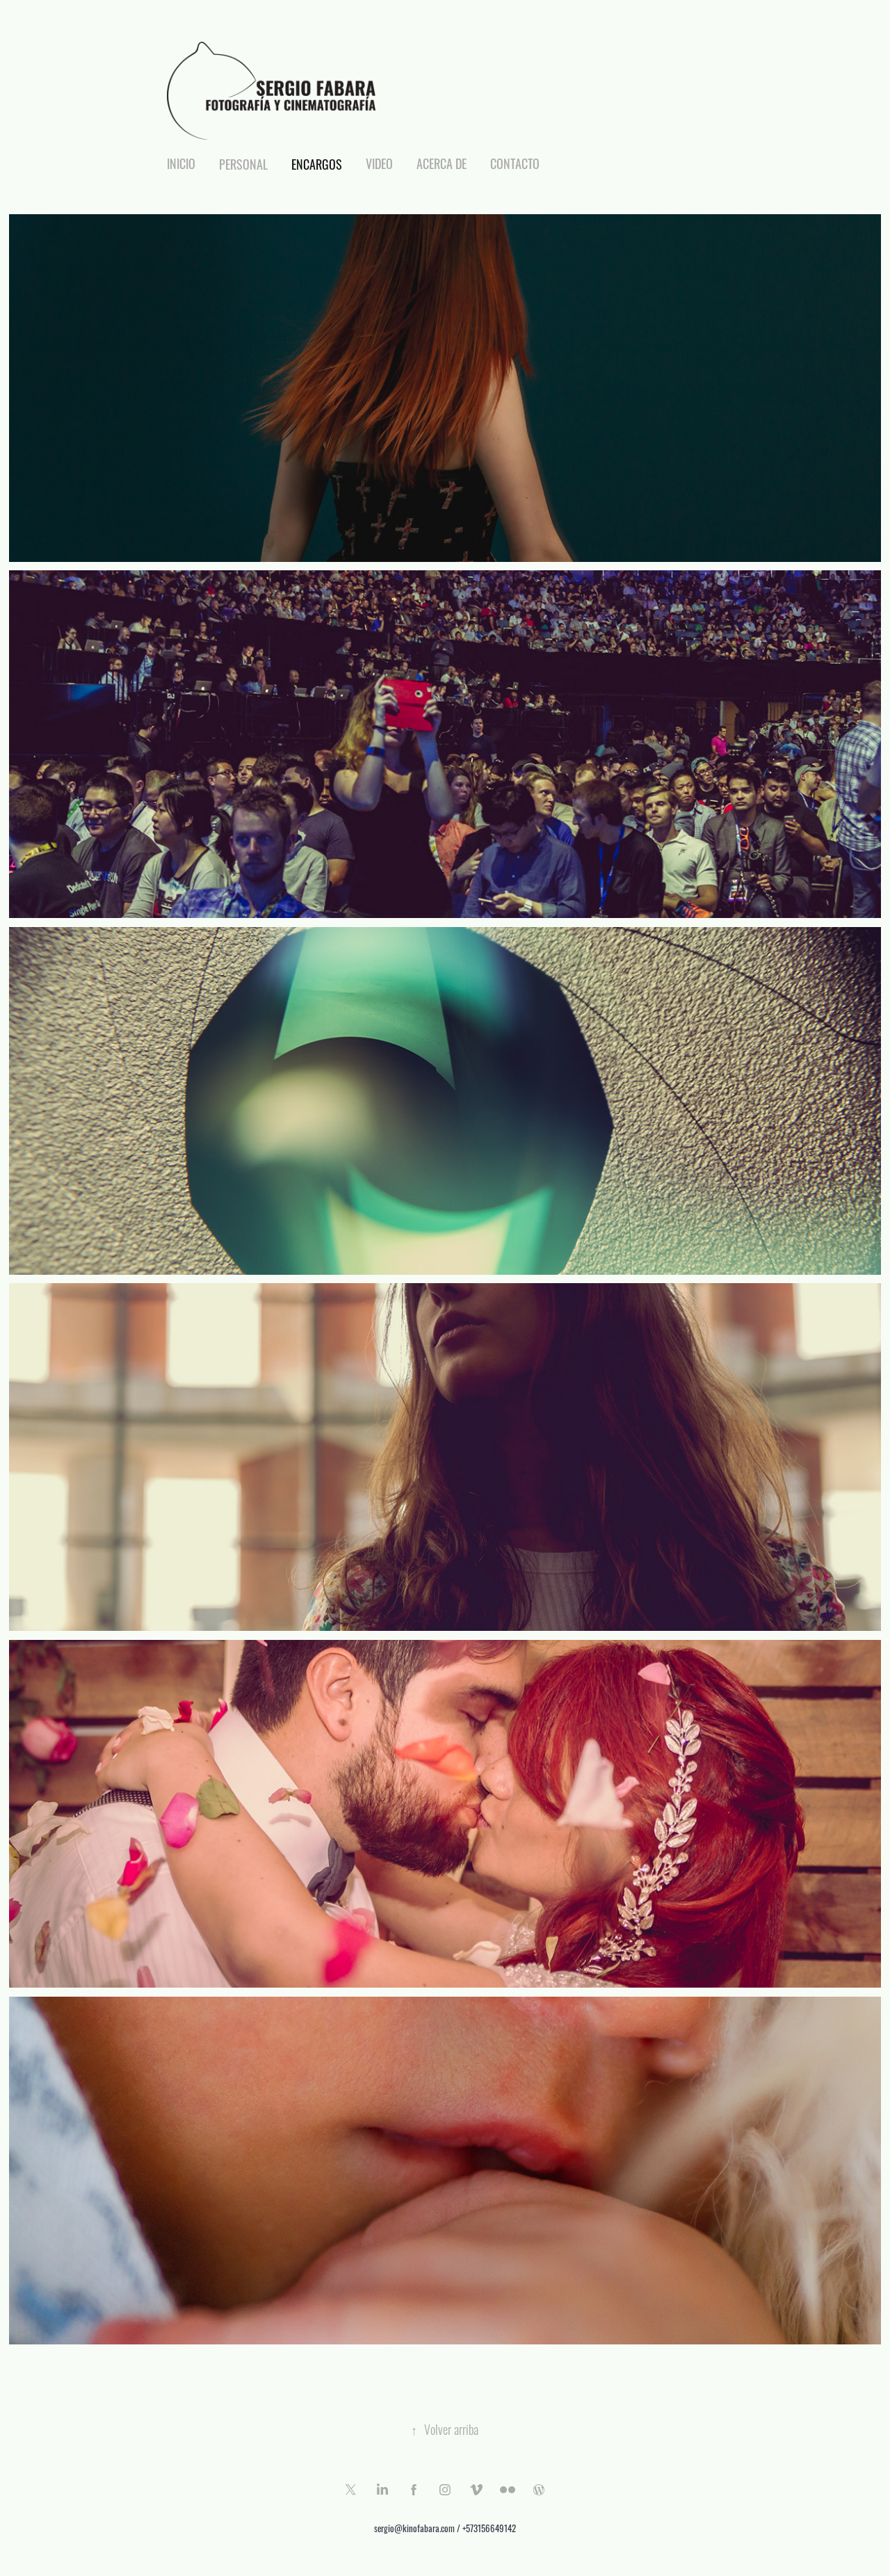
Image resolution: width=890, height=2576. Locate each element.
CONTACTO (515, 163)
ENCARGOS (317, 163)
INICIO (181, 163)
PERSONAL (243, 163)
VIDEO (379, 163)
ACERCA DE (442, 163)
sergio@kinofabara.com (414, 2528)
